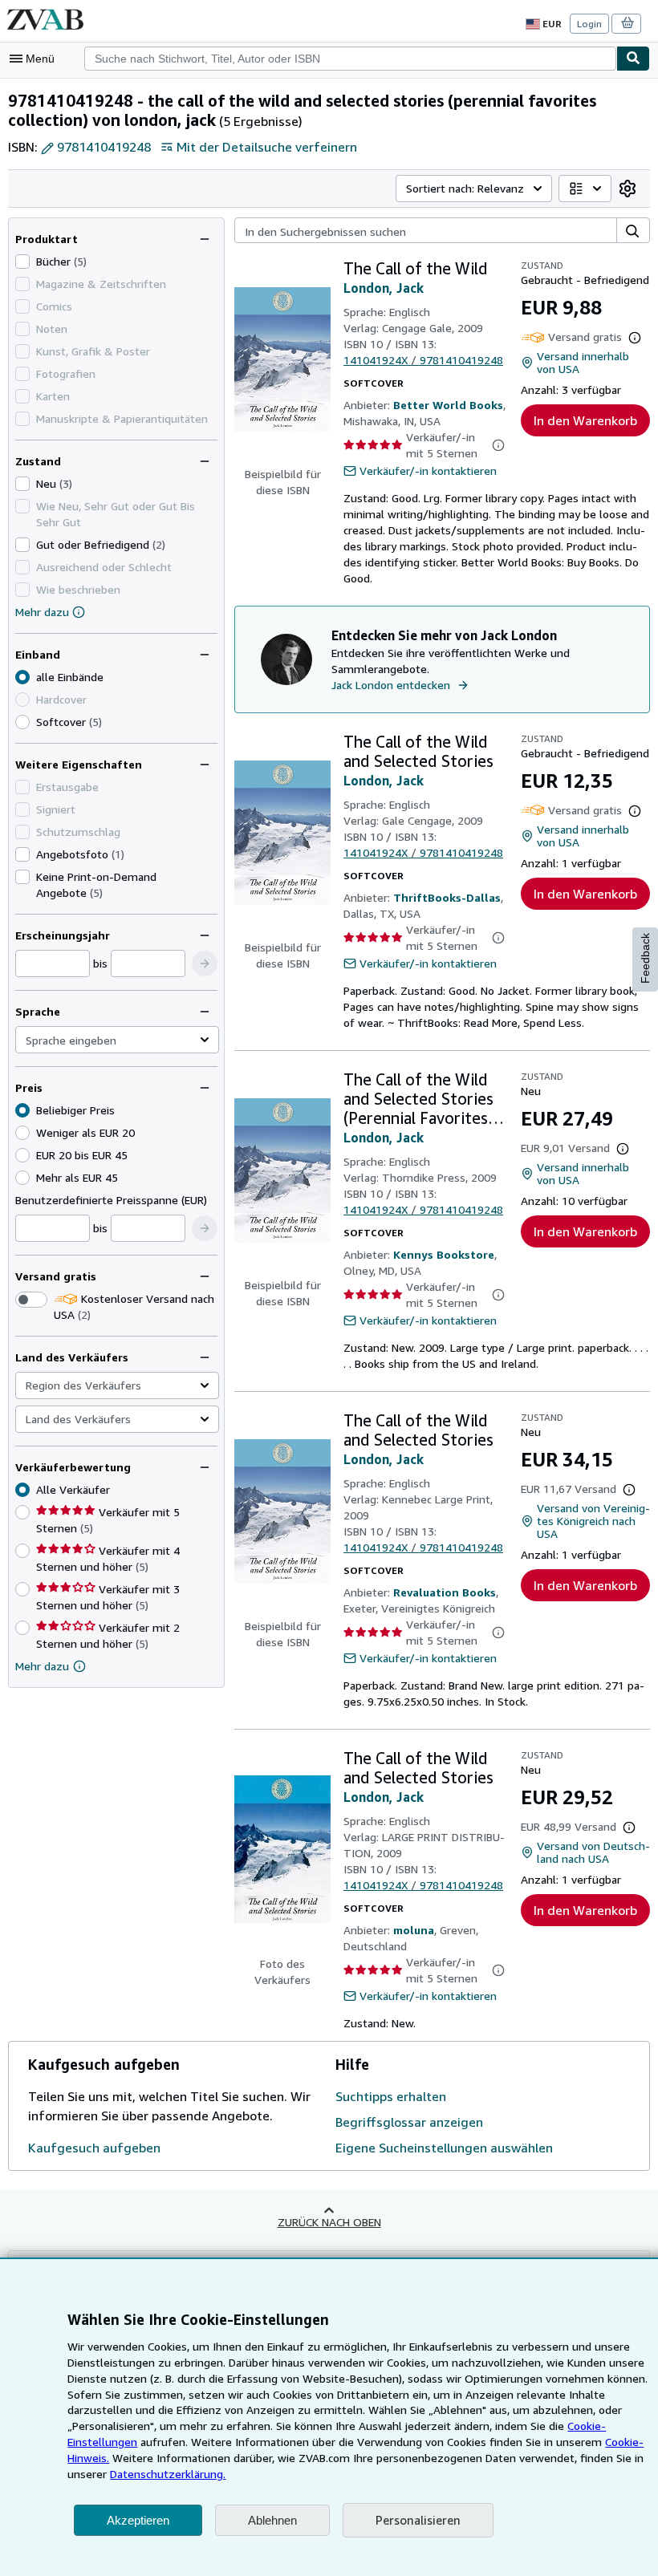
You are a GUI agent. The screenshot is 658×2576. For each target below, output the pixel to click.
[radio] (22, 722)
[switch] (31, 1300)
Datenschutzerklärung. (168, 2474)
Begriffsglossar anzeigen (409, 2122)
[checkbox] (22, 262)
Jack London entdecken (391, 685)
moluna (414, 1930)
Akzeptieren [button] (138, 2520)
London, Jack (384, 288)
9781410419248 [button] (104, 147)
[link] (628, 189)
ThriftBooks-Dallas (447, 897)
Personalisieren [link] (418, 2520)
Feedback (645, 958)
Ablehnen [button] (272, 2520)
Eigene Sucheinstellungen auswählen (444, 2148)
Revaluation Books (445, 1592)
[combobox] (350, 59)
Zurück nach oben (329, 2222)
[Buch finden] (633, 59)
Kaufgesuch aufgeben (94, 2148)
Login (589, 24)
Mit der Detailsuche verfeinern (267, 147)
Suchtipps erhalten (391, 2096)
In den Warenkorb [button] (585, 420)
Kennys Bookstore (444, 1254)
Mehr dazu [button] (42, 1666)
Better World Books (448, 405)
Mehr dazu (42, 612)
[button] (205, 963)
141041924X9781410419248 (423, 360)
